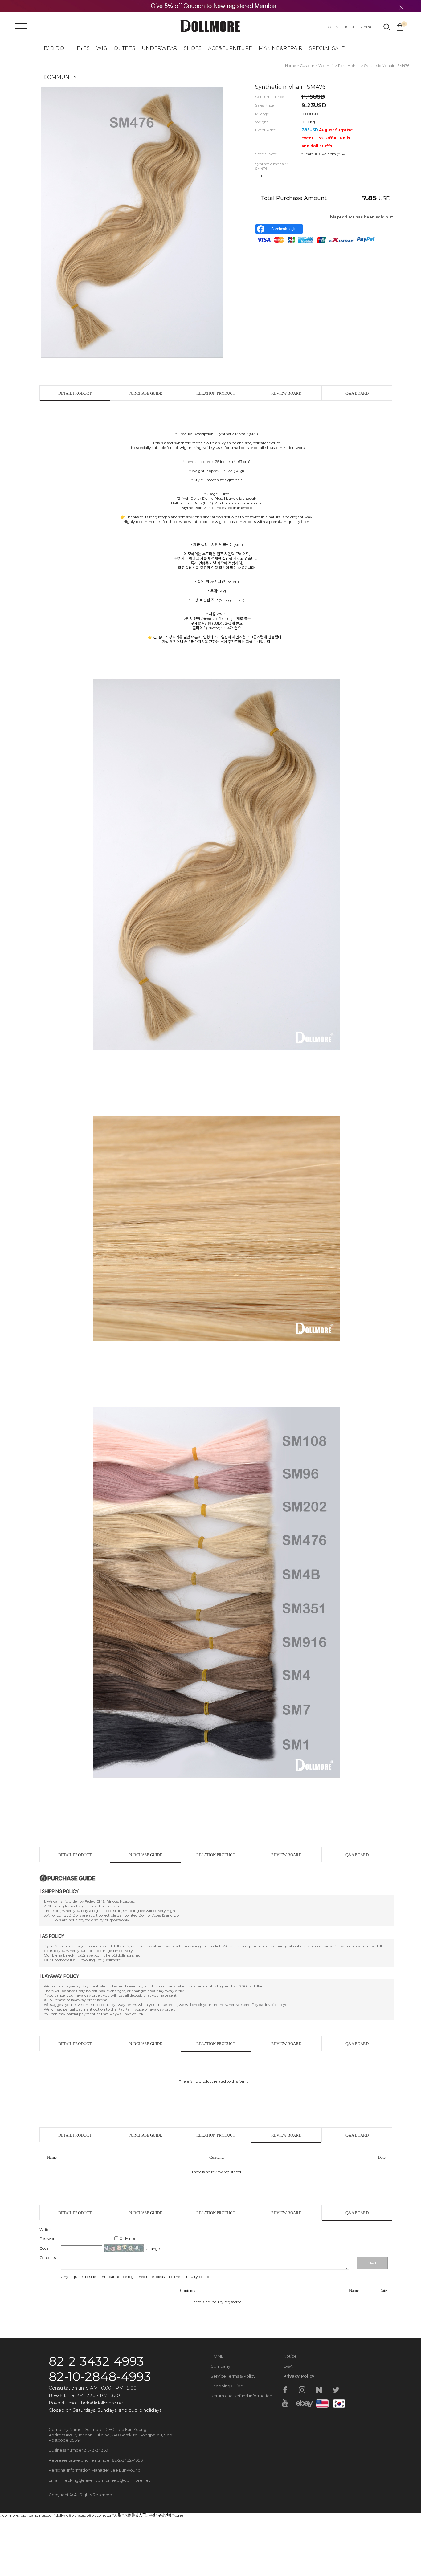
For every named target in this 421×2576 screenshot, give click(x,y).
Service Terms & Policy (233, 2376)
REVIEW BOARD (286, 393)
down (283, 176)
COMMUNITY (60, 77)
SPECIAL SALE (327, 48)
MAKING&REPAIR (280, 48)
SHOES (193, 48)
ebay (302, 2403)
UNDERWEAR (159, 48)
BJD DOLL (57, 48)
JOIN (349, 27)
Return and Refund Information (241, 2396)
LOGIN (332, 27)
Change (153, 2249)
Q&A (288, 2366)
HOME (217, 2356)
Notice (290, 2356)
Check (372, 2263)
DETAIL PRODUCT (75, 393)
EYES (83, 48)
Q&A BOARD (357, 393)
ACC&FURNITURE (230, 48)
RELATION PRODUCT (216, 393)
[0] (400, 26)
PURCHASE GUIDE (145, 393)
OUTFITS (125, 48)
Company (220, 2366)
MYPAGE (368, 27)
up (273, 176)
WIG (102, 48)
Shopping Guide (227, 2386)
